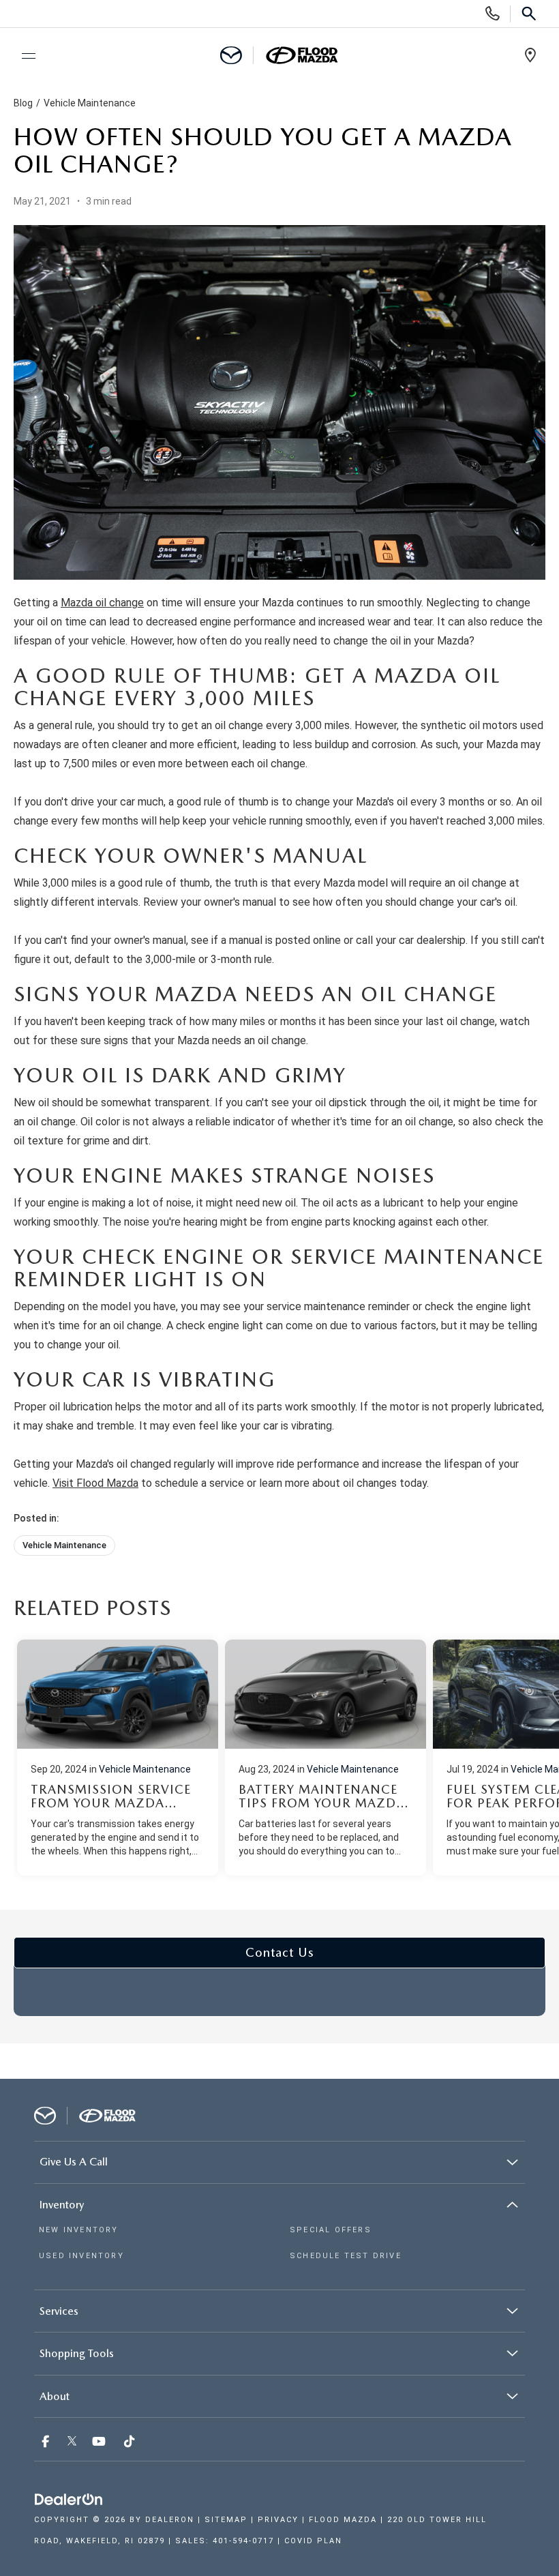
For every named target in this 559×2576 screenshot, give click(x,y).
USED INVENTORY (81, 2256)
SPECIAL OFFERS (331, 2230)
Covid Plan (313, 2541)
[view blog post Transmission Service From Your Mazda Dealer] (118, 1758)
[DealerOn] (69, 2500)
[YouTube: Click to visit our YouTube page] (100, 2442)
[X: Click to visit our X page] (72, 2442)
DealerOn (170, 2520)
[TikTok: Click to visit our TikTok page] (131, 2442)
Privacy (278, 2520)
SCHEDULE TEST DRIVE (346, 2256)
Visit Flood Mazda (95, 1483)
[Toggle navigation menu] (22, 56)
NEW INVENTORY (79, 2230)
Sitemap (226, 2520)
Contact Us (280, 1952)
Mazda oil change (102, 603)
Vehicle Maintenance (90, 103)
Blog (23, 103)
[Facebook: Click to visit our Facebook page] (47, 2442)
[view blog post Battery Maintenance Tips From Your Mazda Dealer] (326, 1758)
